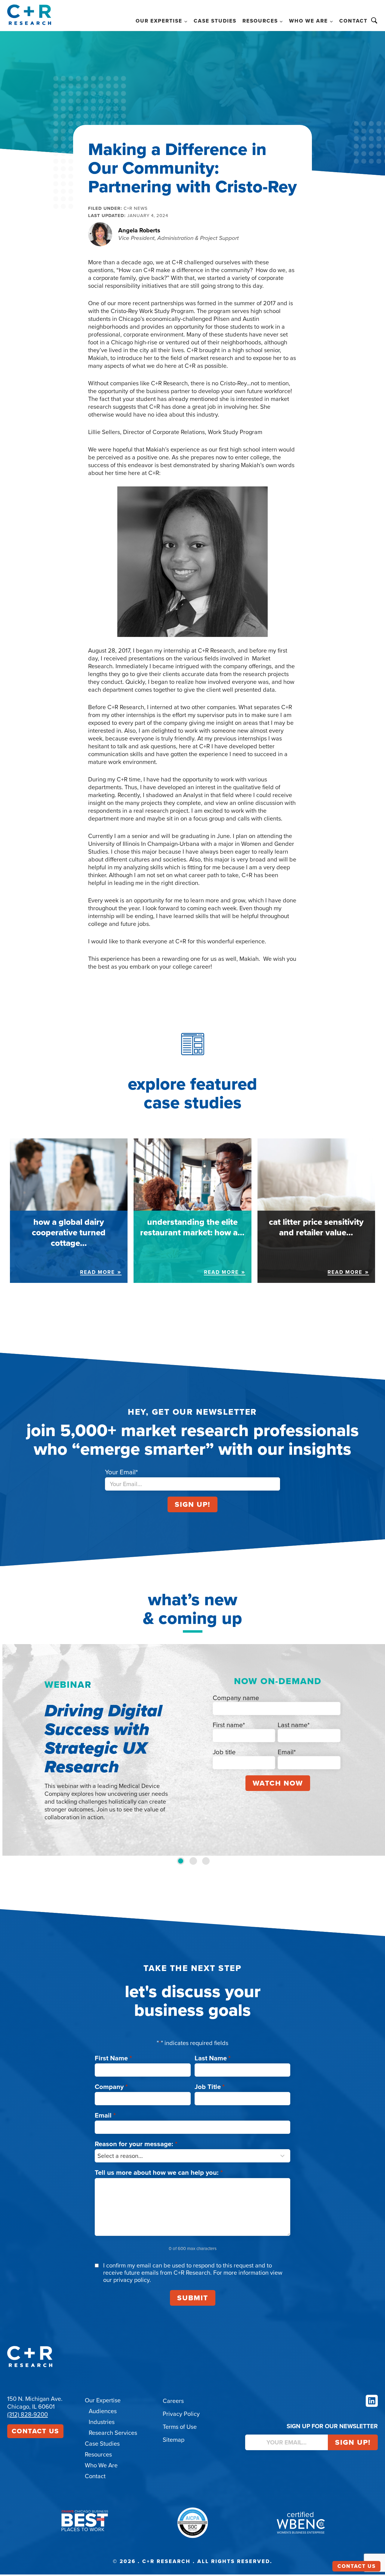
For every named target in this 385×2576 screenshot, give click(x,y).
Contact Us (35, 2431)
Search (374, 20)
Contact (353, 21)
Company (111, 2087)
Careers (173, 2401)
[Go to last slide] (11, 1750)
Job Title (210, 2087)
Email (105, 2115)
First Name (113, 2058)
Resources (98, 2454)
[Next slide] (374, 1750)
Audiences (103, 2411)
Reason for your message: (136, 2144)
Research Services (113, 2433)
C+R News (136, 208)
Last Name (213, 2058)
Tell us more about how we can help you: (159, 2173)
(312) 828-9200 (28, 2414)
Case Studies (215, 21)
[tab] (181, 1861)
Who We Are (101, 2465)
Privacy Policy (181, 2414)
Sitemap (174, 2440)
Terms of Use (180, 2427)
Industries (102, 2422)
